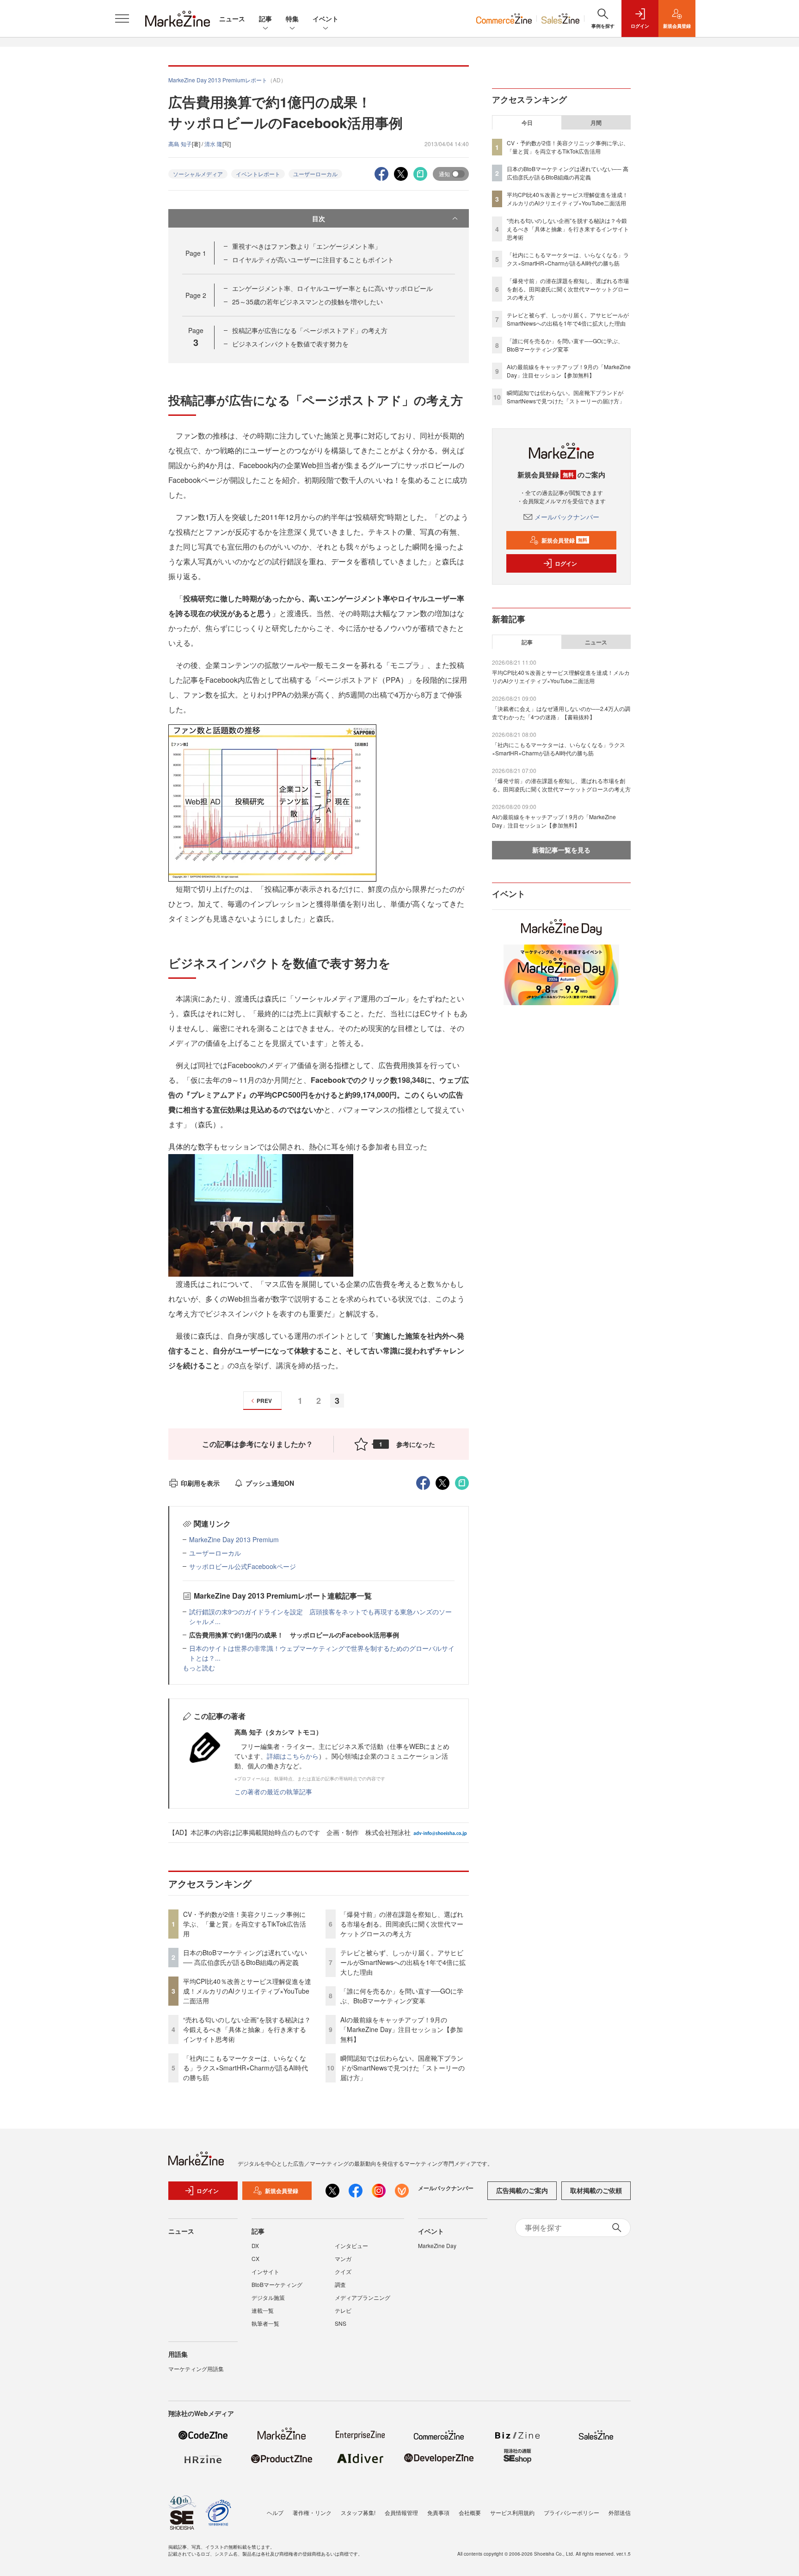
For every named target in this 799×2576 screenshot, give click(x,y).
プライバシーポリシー (572, 2512)
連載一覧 (263, 2310)
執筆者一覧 (265, 2323)
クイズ (343, 2271)
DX (255, 2246)
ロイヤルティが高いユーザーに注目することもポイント (313, 259)
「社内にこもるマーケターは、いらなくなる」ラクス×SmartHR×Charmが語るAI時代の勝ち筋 (246, 2068)
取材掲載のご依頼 (596, 2190)
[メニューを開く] (122, 19)
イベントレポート (258, 174)
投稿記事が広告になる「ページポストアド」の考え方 (310, 330)
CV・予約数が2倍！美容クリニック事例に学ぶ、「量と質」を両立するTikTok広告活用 (245, 1924)
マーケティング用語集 (196, 2369)
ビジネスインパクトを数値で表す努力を (290, 344)
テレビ (343, 2310)
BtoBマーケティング (277, 2284)
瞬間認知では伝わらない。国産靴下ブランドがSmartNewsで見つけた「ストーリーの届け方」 (403, 2068)
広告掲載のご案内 (522, 2190)
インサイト (265, 2271)
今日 (527, 123)
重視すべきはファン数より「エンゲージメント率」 (307, 246)
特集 (292, 19)
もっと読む (199, 1668)
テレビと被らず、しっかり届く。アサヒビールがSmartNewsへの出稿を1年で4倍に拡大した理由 (403, 1962)
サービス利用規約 (512, 2512)
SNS (341, 2323)
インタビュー (351, 2246)
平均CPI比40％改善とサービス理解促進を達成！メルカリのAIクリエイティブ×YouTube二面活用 (247, 1991)
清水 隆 (213, 144)
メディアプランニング (363, 2297)
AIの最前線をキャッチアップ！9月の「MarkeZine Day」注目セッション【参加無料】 (402, 2029)
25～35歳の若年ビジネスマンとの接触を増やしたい (307, 302)
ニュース (232, 19)
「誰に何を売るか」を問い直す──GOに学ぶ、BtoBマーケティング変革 (402, 1996)
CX (255, 2258)
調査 (340, 2284)
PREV (264, 1401)
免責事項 (438, 2512)
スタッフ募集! (358, 2512)
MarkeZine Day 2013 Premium (234, 1539)
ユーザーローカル (315, 174)
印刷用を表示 (200, 1483)
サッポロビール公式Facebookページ (243, 1566)
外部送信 (620, 2512)
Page (196, 253)
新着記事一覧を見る (561, 850)
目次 (319, 218)
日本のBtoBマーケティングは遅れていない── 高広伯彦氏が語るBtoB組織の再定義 (245, 1957)
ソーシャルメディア (198, 174)
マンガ (343, 2258)
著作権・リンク (312, 2512)
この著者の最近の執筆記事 (273, 1791)
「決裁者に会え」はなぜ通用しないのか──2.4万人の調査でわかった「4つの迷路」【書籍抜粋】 (561, 713)
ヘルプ (275, 2512)
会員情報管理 (401, 2512)
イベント (326, 19)
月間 (596, 123)
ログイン (566, 563)
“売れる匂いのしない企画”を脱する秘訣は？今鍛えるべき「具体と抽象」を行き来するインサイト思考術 (247, 2029)
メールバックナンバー (567, 517)
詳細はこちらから (293, 1756)
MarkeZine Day (437, 2246)
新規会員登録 (564, 540)
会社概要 (470, 2512)
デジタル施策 (268, 2297)
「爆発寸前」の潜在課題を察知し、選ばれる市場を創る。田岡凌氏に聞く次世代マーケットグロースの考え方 (402, 1924)
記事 (265, 19)
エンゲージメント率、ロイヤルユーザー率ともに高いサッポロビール (332, 288)
